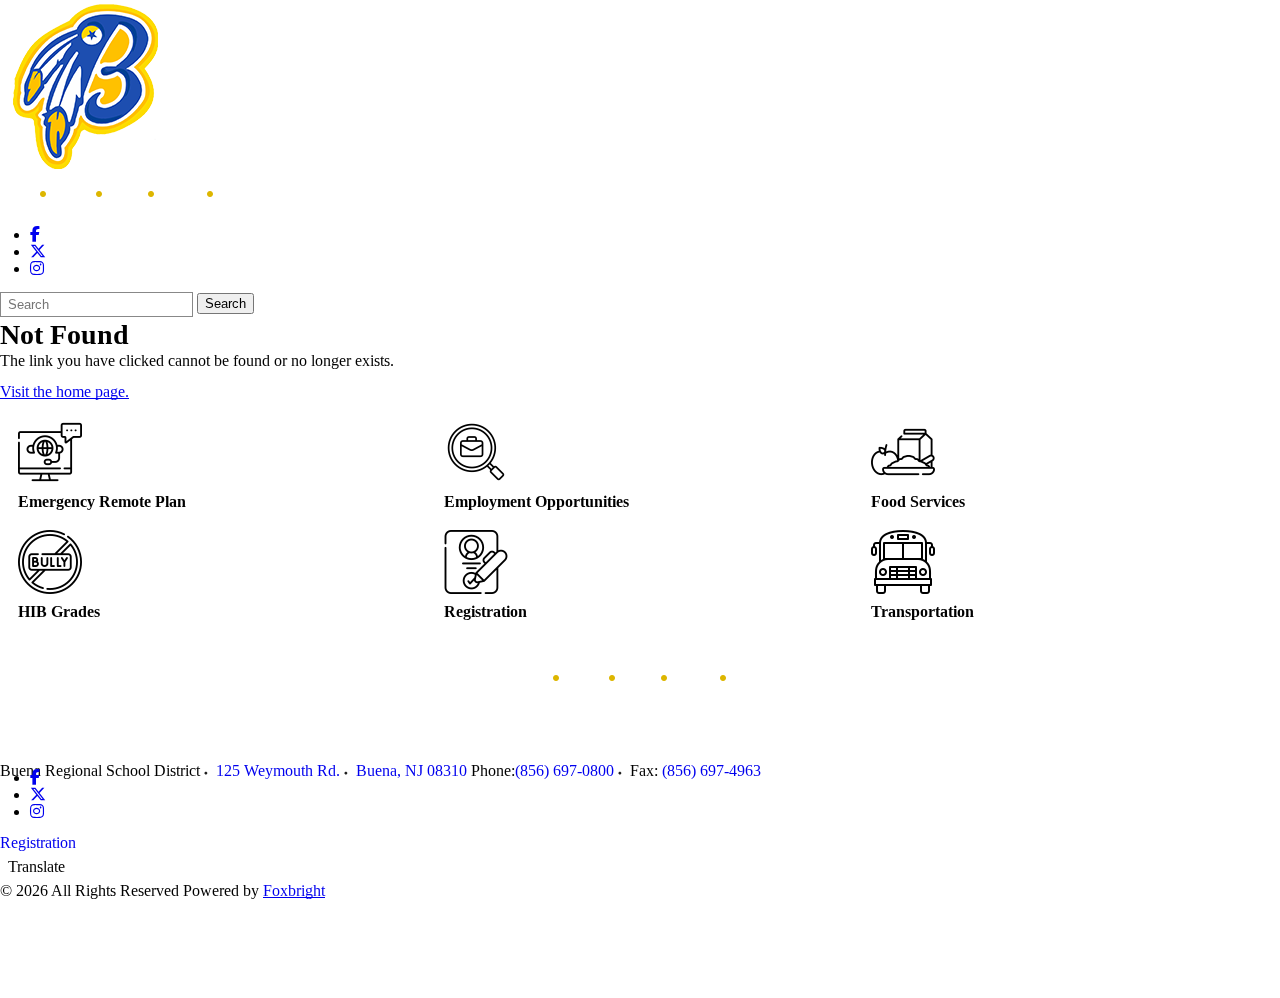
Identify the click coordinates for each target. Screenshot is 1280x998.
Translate (36, 866)
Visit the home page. (64, 391)
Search (225, 303)
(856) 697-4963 (711, 770)
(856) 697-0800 (564, 770)
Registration (38, 842)
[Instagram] (37, 268)
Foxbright (294, 890)
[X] (38, 251)
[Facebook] (35, 234)
